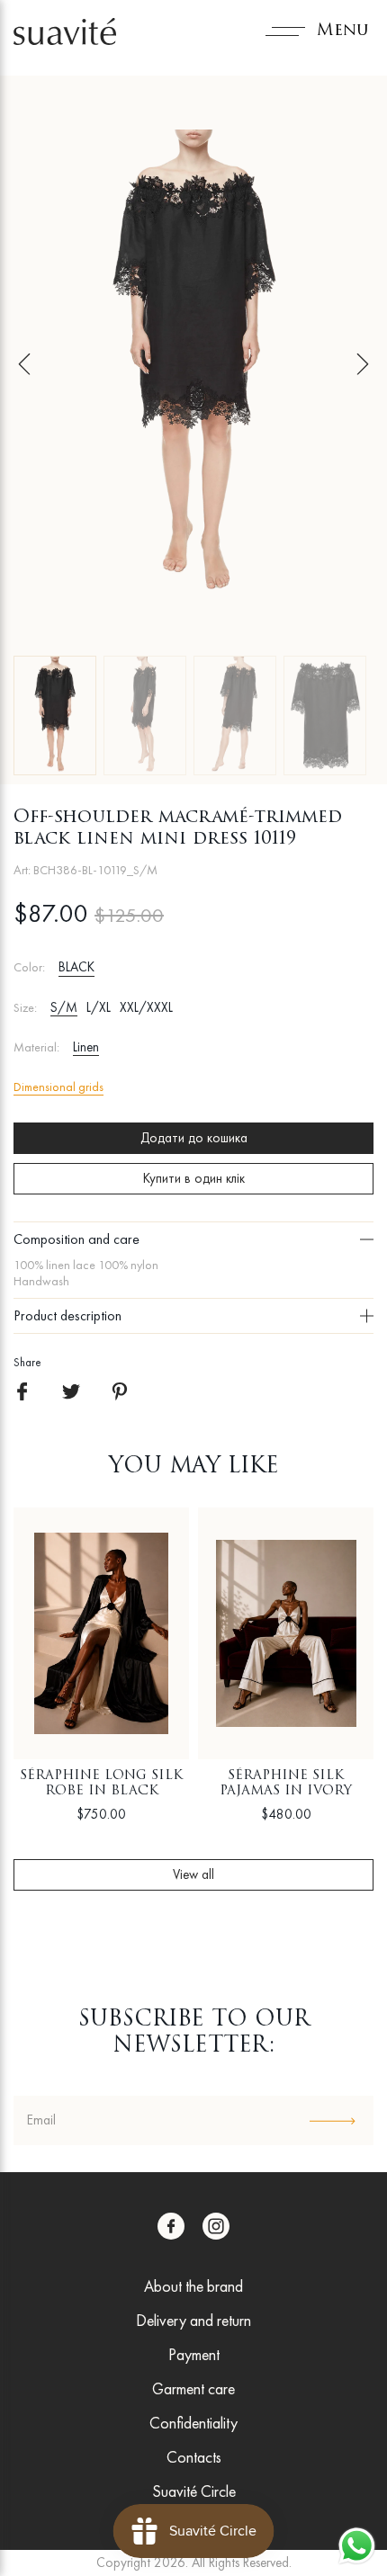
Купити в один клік (194, 1178)
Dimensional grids (58, 1087)
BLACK (76, 967)
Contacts (194, 2457)
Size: (25, 1008)
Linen (86, 1047)
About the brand (193, 2286)
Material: (36, 1047)
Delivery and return (193, 2320)
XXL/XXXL (146, 1007)
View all (193, 1874)
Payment (194, 2354)
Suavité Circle (194, 2491)
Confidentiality (193, 2423)
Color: (29, 967)
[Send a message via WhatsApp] (357, 2546)
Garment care (193, 2388)
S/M (64, 1007)
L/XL (99, 1007)
